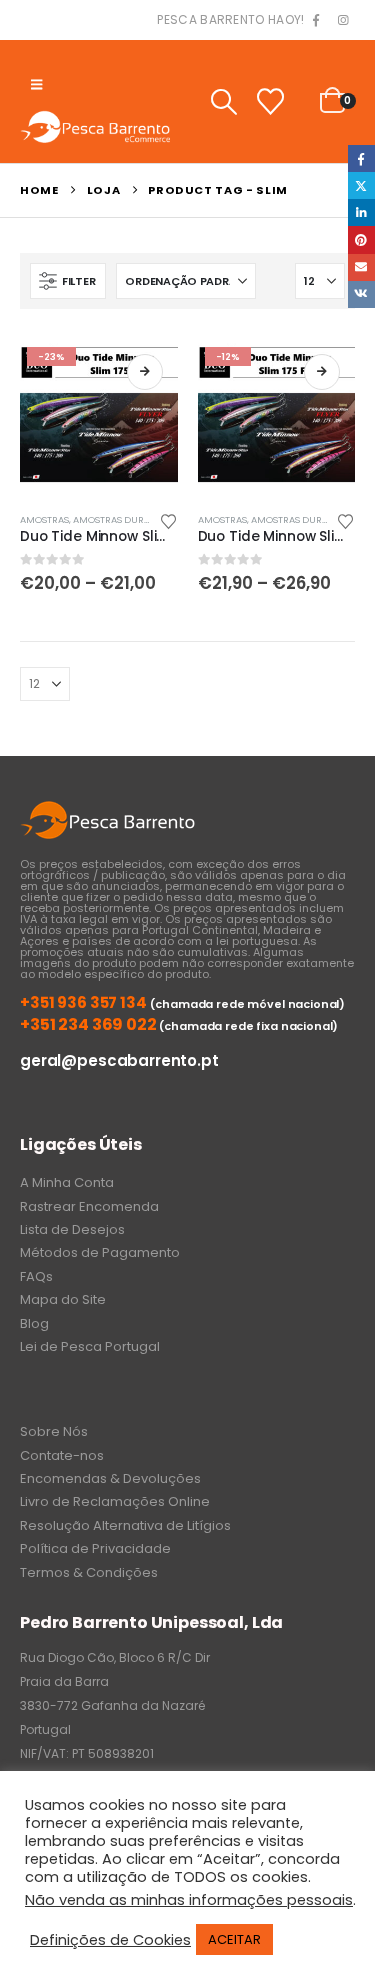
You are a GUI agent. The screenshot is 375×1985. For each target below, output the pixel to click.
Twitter (361, 185)
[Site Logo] (95, 126)
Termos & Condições (89, 1572)
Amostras (44, 519)
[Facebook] (316, 21)
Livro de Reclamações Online (115, 1501)
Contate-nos (62, 1455)
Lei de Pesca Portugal (90, 1346)
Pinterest (361, 239)
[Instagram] (343, 21)
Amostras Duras (114, 519)
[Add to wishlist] (168, 520)
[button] (36, 85)
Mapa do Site (63, 1299)
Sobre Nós (54, 1431)
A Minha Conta (67, 1182)
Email (361, 267)
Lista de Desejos (72, 1229)
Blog (34, 1323)
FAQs (36, 1276)
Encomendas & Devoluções (110, 1478)
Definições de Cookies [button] (110, 1940)
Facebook (361, 158)
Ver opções (145, 372)
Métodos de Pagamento (100, 1252)
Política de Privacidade (95, 1548)
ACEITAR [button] (234, 1939)
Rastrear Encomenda (89, 1206)
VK (361, 294)
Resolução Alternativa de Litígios (125, 1525)
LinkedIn (361, 212)
